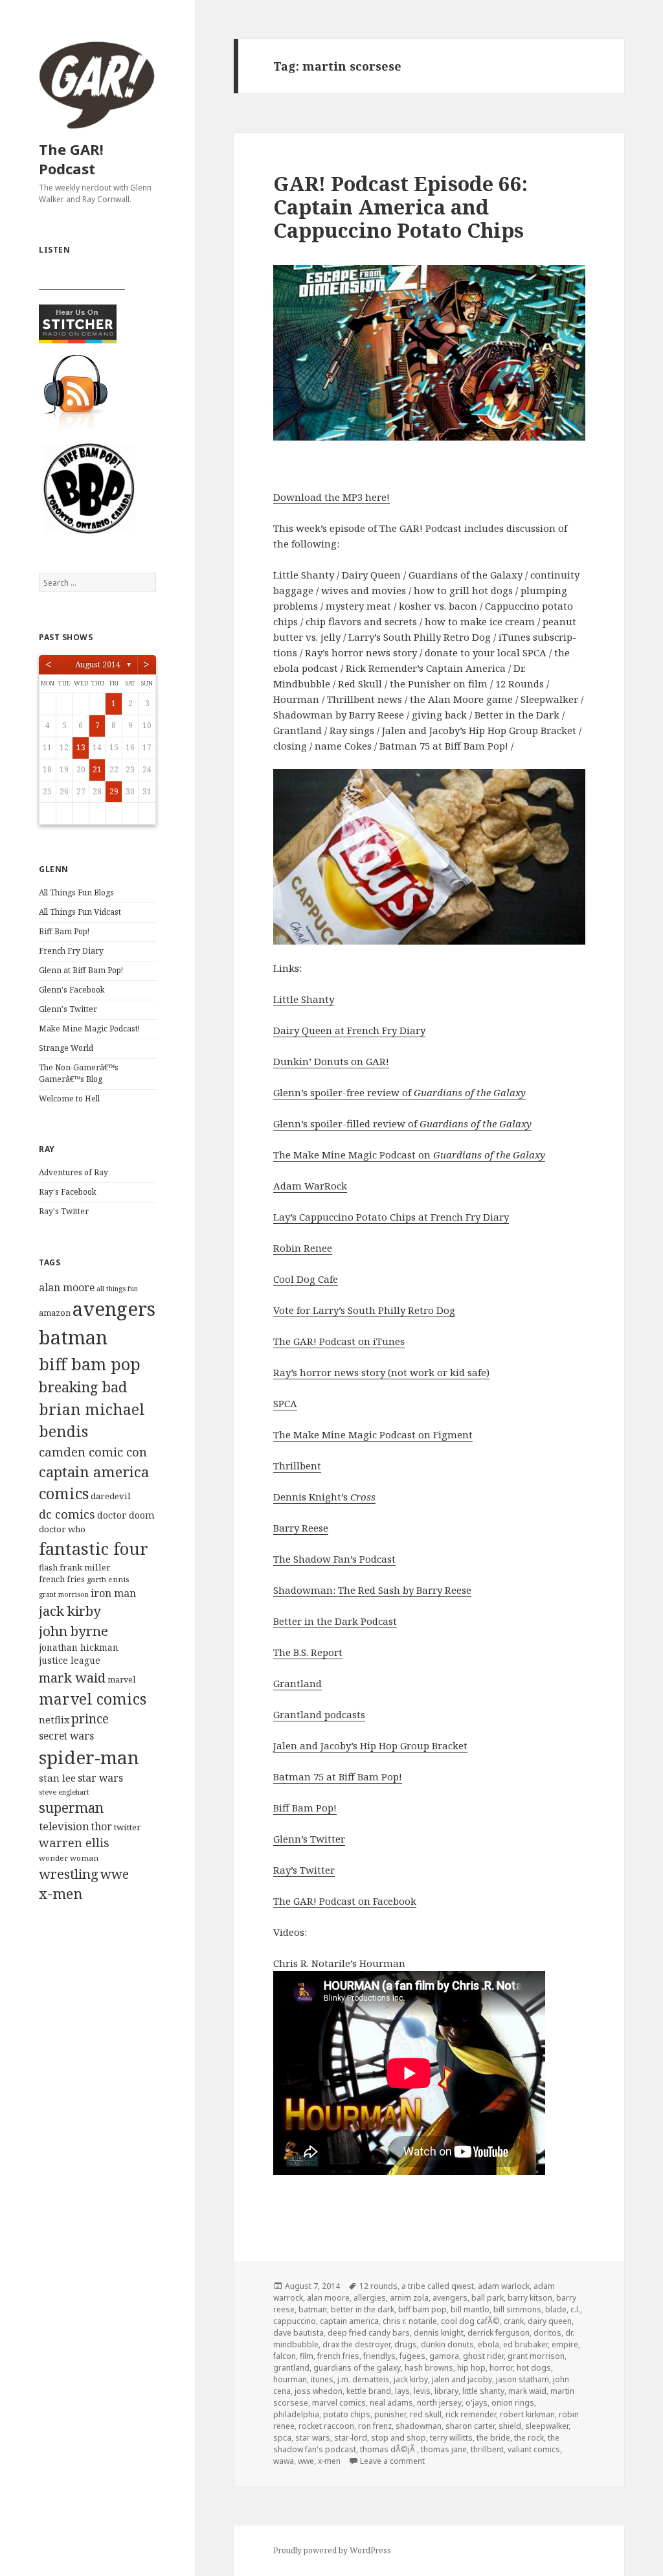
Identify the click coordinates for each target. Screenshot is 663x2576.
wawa (284, 2461)
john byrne (73, 1631)
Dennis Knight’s (324, 1497)
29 (114, 791)
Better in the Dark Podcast (335, 1621)
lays (402, 2391)
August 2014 (98, 664)
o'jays (477, 2403)
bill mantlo (470, 2309)
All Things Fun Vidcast (80, 912)
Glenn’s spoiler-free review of (399, 1092)
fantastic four (94, 1548)
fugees (412, 2356)
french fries (62, 1579)
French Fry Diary (71, 951)
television (64, 1826)
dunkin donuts (447, 2344)
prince (90, 1719)
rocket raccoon (326, 2426)
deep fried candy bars (369, 2333)
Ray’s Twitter (304, 1870)
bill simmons (517, 2309)
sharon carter (470, 2426)
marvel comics (93, 1699)
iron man (113, 1593)
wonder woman (69, 1858)
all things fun (117, 1289)
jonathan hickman (79, 1647)
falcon (285, 2356)
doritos (547, 2333)
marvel (121, 1680)
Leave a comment (392, 2461)
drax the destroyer (356, 2344)
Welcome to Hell (69, 1098)
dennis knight (439, 2333)
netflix (54, 1719)
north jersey (439, 2403)
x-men (61, 1893)
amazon (55, 1313)
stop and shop (399, 2438)
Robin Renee (303, 1248)
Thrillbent (297, 1466)
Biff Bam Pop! (64, 931)
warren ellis (74, 1843)
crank (514, 2321)
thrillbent (487, 2449)
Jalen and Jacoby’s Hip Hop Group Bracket (370, 1745)
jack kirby (70, 1611)
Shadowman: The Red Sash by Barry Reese (372, 1590)
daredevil (111, 1496)
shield (510, 2426)
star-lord (351, 2438)
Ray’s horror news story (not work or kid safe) (381, 1372)
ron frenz (375, 2426)
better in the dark (363, 2309)
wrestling (69, 1874)
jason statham (523, 2379)
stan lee (57, 1778)
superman (71, 1808)
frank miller (85, 1567)
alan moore (67, 1287)
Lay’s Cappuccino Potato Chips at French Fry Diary (391, 1217)
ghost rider (483, 2356)
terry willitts (451, 2438)
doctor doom (126, 1515)
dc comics (67, 1514)
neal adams (391, 2403)
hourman (290, 2379)
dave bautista (298, 2333)
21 (97, 769)
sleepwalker (547, 2426)
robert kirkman (527, 2414)
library (446, 2391)
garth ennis (108, 1579)
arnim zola (409, 2298)
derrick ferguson (499, 2333)
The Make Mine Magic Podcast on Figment (373, 1434)
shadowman (419, 2426)
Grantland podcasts (319, 1714)
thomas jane (444, 2449)
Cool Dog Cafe (306, 1279)
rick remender (471, 2414)
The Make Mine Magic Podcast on (409, 1155)
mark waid (72, 1677)
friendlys (379, 2356)
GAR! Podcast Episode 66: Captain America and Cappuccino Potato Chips (400, 207)
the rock (529, 2438)
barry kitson (530, 2298)
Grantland (298, 1683)
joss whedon (319, 2391)
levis (422, 2391)
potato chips (347, 2414)
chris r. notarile (410, 2321)
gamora (444, 2356)
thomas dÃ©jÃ (388, 2449)
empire (565, 2344)
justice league (70, 1660)
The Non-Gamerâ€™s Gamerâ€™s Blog (79, 1073)
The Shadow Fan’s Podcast (334, 1559)
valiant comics (534, 2449)
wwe (115, 1874)
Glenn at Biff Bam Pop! (81, 970)
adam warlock (504, 2286)
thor (102, 1826)
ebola (489, 2344)
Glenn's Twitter (68, 1009)
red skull (426, 2414)
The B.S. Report (308, 1652)
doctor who (62, 1529)
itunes (322, 2379)
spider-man (89, 1757)
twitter (128, 1827)
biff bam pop (90, 1364)
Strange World (66, 1048)
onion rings (513, 2403)
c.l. (575, 2309)
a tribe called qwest (438, 2286)
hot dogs (534, 2368)
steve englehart (64, 1792)
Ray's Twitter (64, 1211)
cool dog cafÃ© (470, 2321)
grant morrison (64, 1594)
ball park (488, 2298)
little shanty (483, 2391)
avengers (114, 1309)
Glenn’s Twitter (309, 1839)
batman (73, 1337)
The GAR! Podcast (71, 159)
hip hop (471, 2368)
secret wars (66, 1736)
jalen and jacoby (462, 2379)
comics (64, 1493)
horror (501, 2368)
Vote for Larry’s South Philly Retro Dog (364, 1310)
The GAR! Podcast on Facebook (345, 1901)
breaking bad (83, 1387)
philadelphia (296, 2414)
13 (81, 747)
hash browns (429, 2368)
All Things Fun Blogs (76, 892)
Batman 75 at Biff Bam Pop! (338, 1777)
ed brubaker (525, 2344)
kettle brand (369, 2391)
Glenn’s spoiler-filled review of (402, 1123)
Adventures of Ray (73, 1172)
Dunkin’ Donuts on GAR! (331, 1061)
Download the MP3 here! (331, 497)
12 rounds (378, 2286)
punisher (390, 2414)
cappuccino (295, 2321)
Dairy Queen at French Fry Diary (349, 1030)
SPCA (285, 1403)
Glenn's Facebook (72, 990)
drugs (406, 2344)
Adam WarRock (310, 1186)
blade (556, 2309)
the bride (493, 2438)
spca (282, 2438)
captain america (94, 1472)
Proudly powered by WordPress (332, 2550)
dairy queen (550, 2321)
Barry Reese (301, 1528)
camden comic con (93, 1452)
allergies (370, 2298)
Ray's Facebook (68, 1192)
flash (48, 1568)
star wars (100, 1778)
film (307, 2356)
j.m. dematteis (364, 2379)
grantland (291, 2368)
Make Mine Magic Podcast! (89, 1029)
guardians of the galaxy (357, 2368)
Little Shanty (304, 999)
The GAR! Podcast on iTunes (339, 1341)
